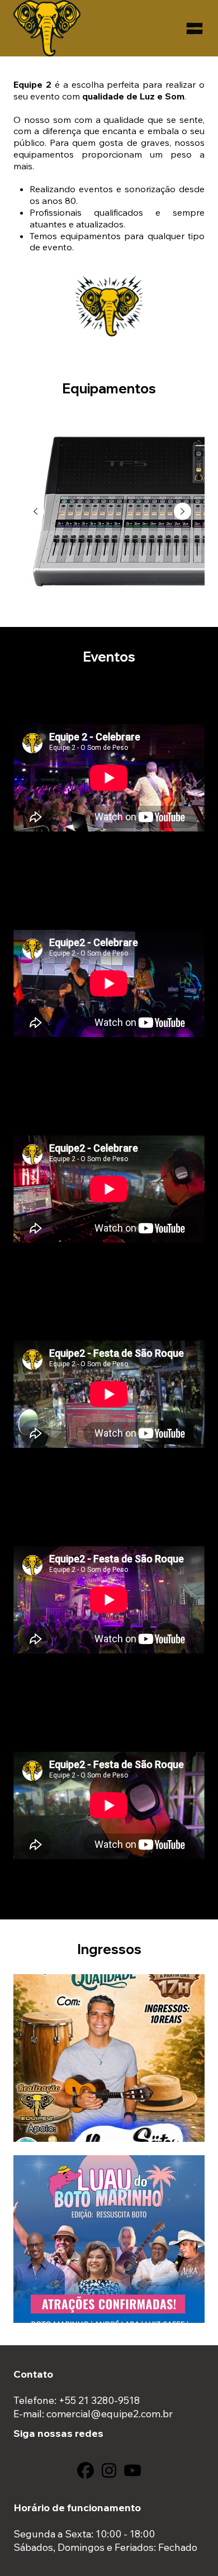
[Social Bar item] (109, 2470)
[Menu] (195, 28)
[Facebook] (86, 2470)
